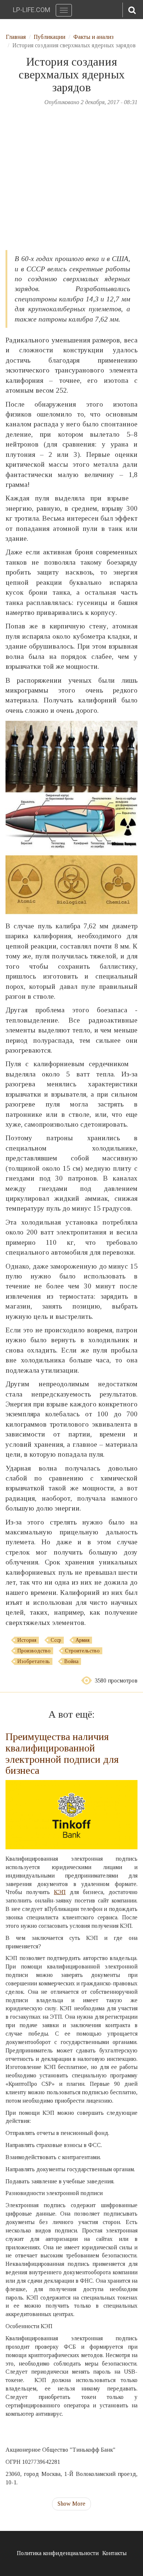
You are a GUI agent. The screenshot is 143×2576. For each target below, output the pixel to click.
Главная (16, 37)
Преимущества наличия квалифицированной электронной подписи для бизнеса (62, 1753)
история (27, 1640)
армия (82, 1640)
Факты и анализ (93, 37)
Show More (71, 2504)
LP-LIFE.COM (32, 10)
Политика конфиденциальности (58, 2553)
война (71, 1661)
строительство (82, 1651)
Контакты (114, 2553)
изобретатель (34, 1661)
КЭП (60, 1892)
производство (34, 1651)
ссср (56, 1640)
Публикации (49, 37)
